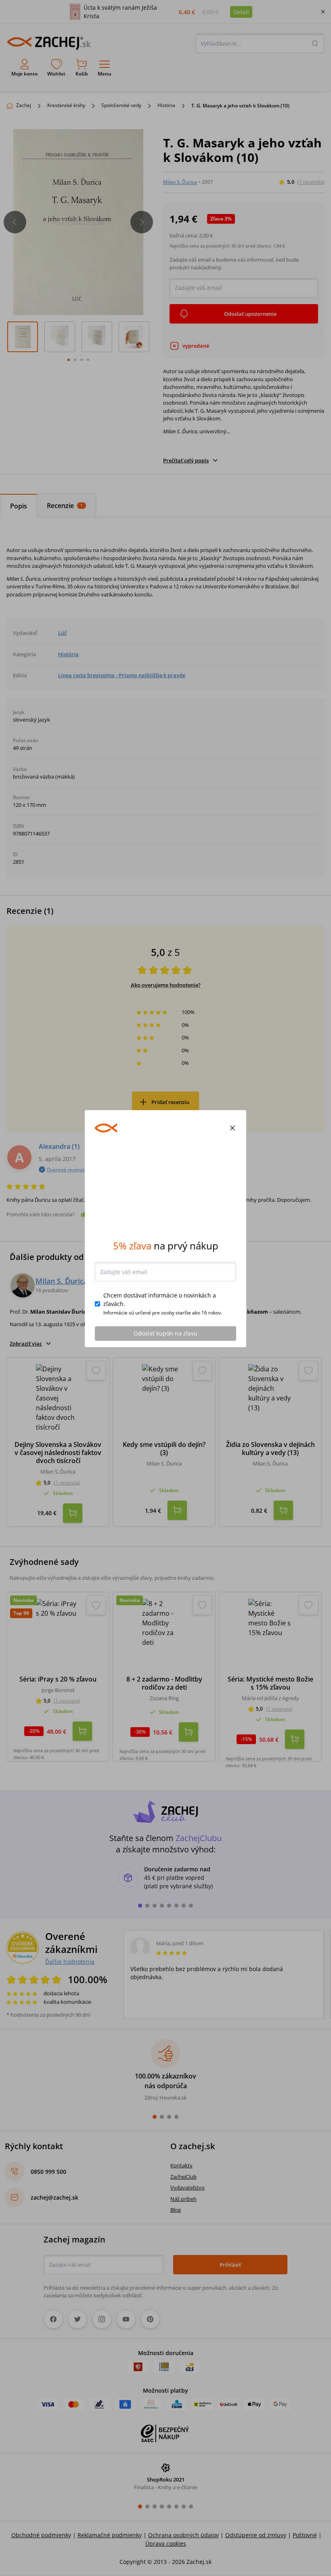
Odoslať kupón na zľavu (165, 1393)
